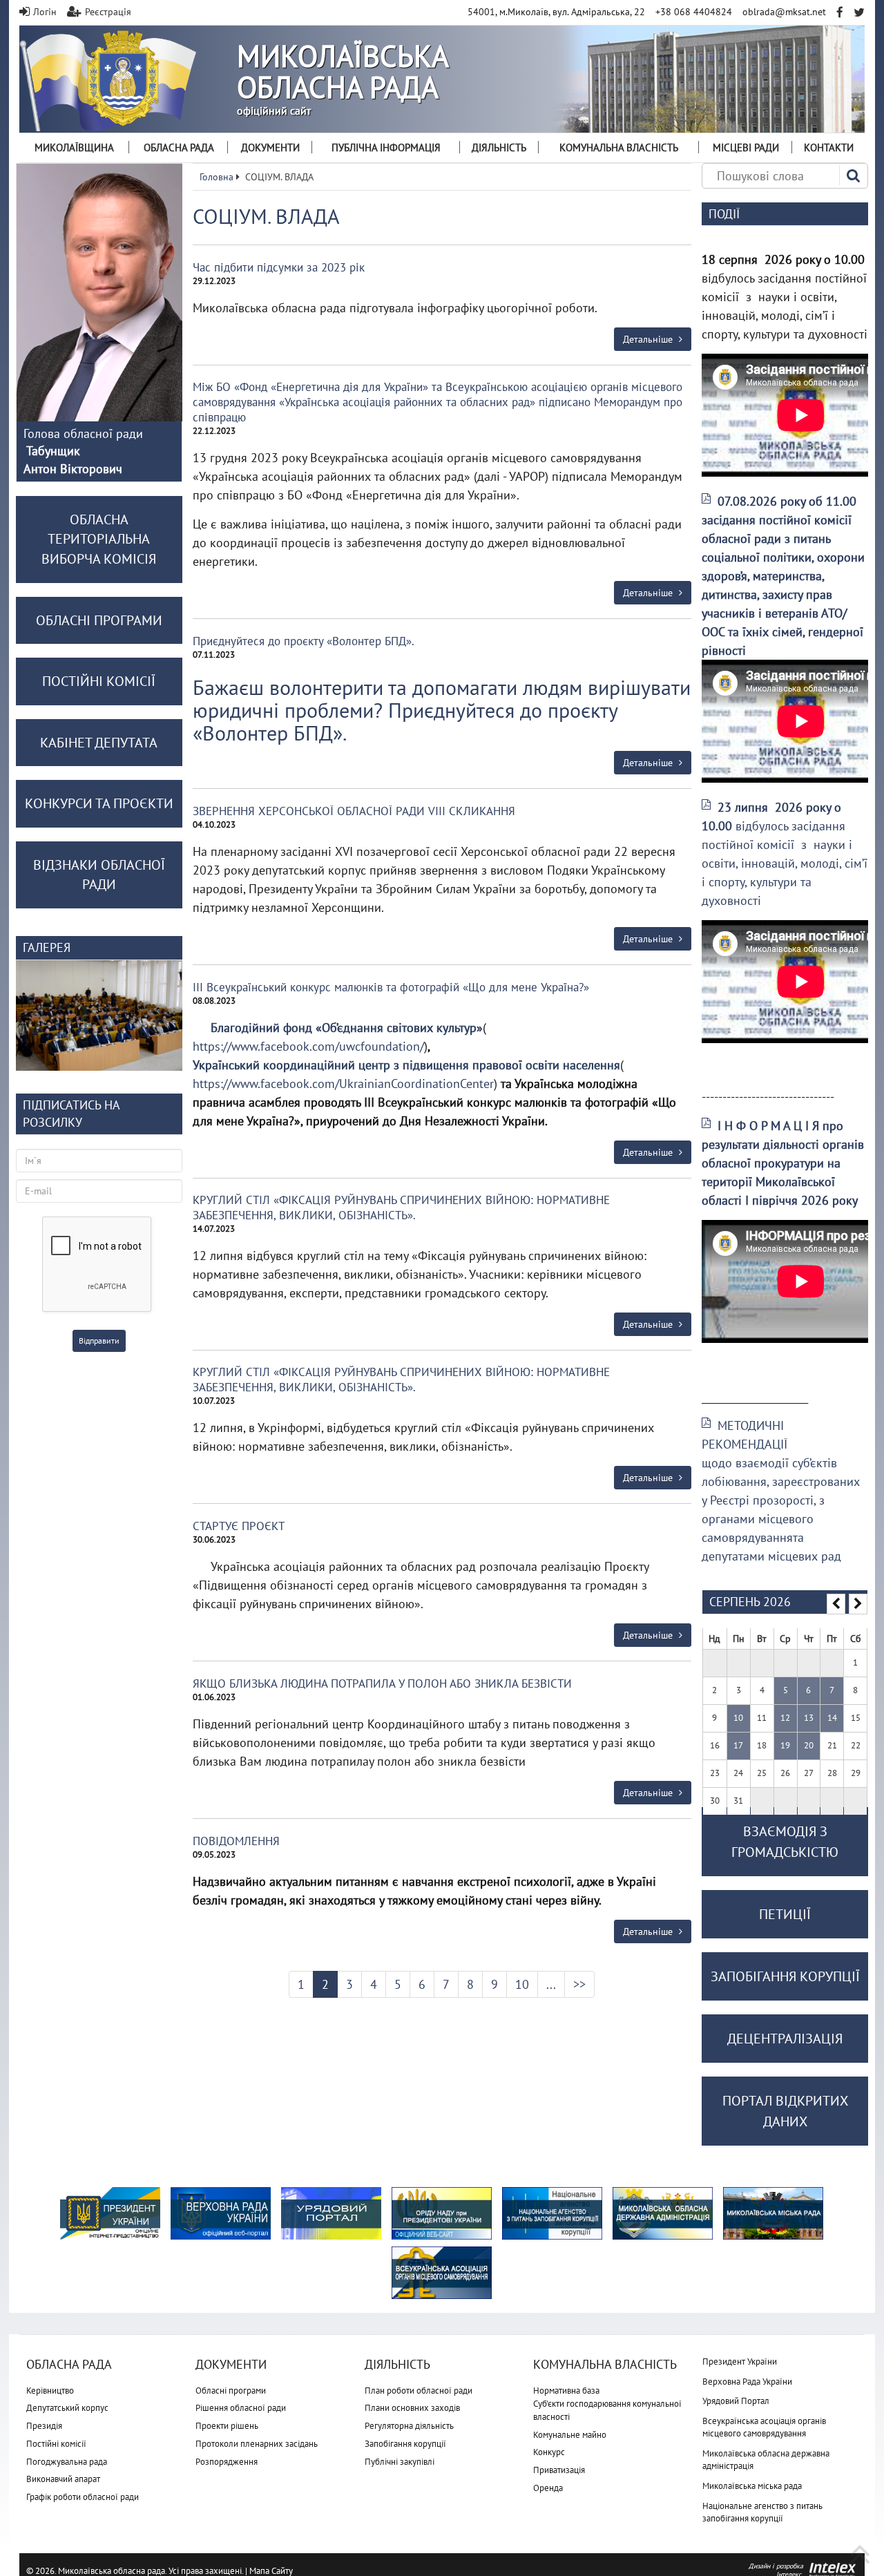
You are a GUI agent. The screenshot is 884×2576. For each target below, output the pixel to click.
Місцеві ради (746, 147)
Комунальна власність (619, 147)
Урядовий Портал (736, 2401)
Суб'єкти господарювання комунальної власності (607, 2410)
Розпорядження (227, 2462)
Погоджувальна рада (67, 2462)
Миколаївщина (74, 147)
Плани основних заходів (412, 2408)
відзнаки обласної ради (99, 875)
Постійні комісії (56, 2444)
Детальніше (649, 339)
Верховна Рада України (747, 2382)
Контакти (829, 147)
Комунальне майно (570, 2435)
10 (522, 1984)
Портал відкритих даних (785, 2111)
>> (579, 1984)
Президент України (740, 2362)
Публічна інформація (386, 147)
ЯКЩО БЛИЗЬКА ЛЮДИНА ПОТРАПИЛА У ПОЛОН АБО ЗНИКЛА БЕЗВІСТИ (382, 1683)
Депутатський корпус (67, 2408)
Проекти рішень (227, 2426)
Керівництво (50, 2391)
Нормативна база (566, 2391)
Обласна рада (179, 147)
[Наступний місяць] (858, 1604)
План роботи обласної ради (419, 2391)
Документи (270, 147)
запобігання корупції (785, 1976)
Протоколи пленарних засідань (257, 2444)
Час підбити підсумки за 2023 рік (279, 267)
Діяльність (499, 147)
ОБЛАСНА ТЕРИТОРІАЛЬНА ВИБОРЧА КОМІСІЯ (99, 539)
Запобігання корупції (405, 2444)
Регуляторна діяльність (409, 2426)
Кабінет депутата (99, 743)
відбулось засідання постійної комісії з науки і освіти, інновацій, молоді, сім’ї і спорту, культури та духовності (785, 854)
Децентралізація (785, 2039)
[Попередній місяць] (836, 1604)
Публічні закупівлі (400, 2462)
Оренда (548, 2488)
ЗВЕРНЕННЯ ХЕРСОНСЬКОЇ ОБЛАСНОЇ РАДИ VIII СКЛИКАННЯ (354, 811)
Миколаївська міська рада (752, 2486)
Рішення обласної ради (241, 2408)
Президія (44, 2426)
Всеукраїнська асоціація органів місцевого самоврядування (764, 2427)
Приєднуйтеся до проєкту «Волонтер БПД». (304, 641)
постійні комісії (99, 681)
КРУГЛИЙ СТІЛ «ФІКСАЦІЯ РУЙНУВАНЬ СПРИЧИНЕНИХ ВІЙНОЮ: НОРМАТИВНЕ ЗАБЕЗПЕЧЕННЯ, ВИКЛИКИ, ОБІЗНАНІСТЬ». (401, 1208)
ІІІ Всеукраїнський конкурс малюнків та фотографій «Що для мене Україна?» (391, 987)
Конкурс (549, 2452)
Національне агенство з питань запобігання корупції (762, 2512)
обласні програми (99, 620)
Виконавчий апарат (63, 2479)
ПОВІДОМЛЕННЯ (236, 1841)
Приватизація (559, 2470)
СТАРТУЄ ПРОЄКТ (239, 1526)
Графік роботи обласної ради (83, 2497)
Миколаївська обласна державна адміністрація (766, 2460)
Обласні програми (231, 2391)
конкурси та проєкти (99, 803)
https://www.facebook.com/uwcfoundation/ (308, 1046)
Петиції (785, 1914)
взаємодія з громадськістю (785, 1842)
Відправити (99, 1341)
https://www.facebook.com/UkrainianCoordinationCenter (343, 1084)
